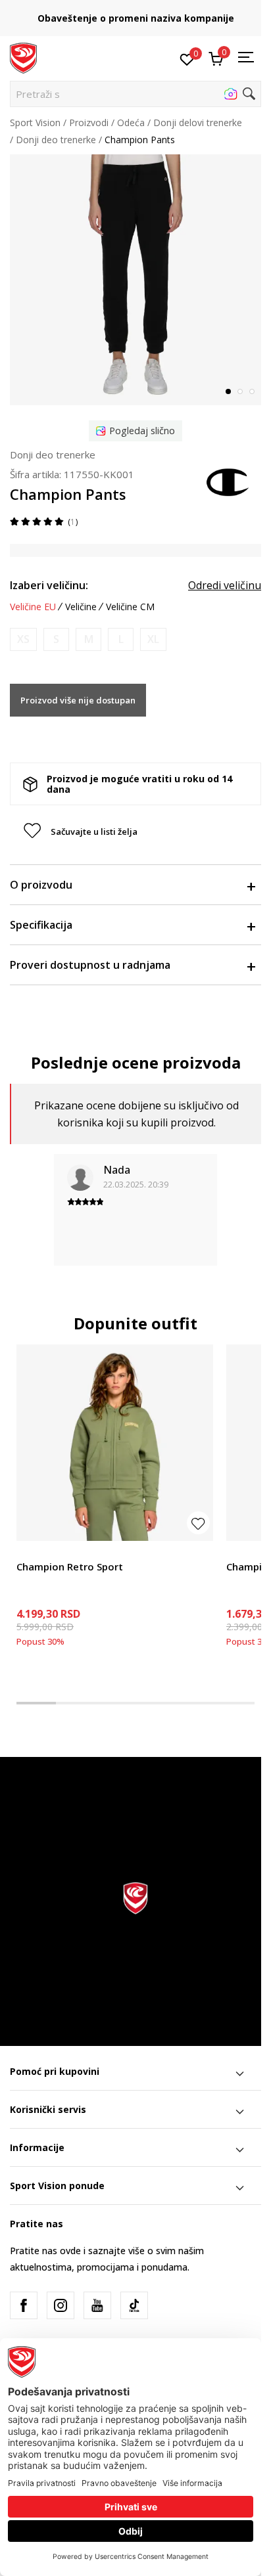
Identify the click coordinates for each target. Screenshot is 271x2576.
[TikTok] (134, 2305)
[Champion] (228, 481)
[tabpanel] (135, 280)
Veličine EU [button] (33, 607)
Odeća (131, 122)
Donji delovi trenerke (198, 122)
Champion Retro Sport (70, 1566)
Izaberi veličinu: (49, 585)
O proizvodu (41, 885)
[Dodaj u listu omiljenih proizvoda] (198, 1523)
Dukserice (37, 1552)
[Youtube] (97, 2305)
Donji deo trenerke (56, 140)
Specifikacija (41, 925)
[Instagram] (61, 2305)
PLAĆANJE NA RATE (135, 13)
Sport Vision (35, 122)
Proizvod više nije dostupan (78, 700)
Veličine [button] (81, 607)
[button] (135, 94)
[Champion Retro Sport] (115, 1443)
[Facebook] (24, 2305)
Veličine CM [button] (130, 607)
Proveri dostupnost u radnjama (90, 965)
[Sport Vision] (23, 57)
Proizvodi (89, 122)
